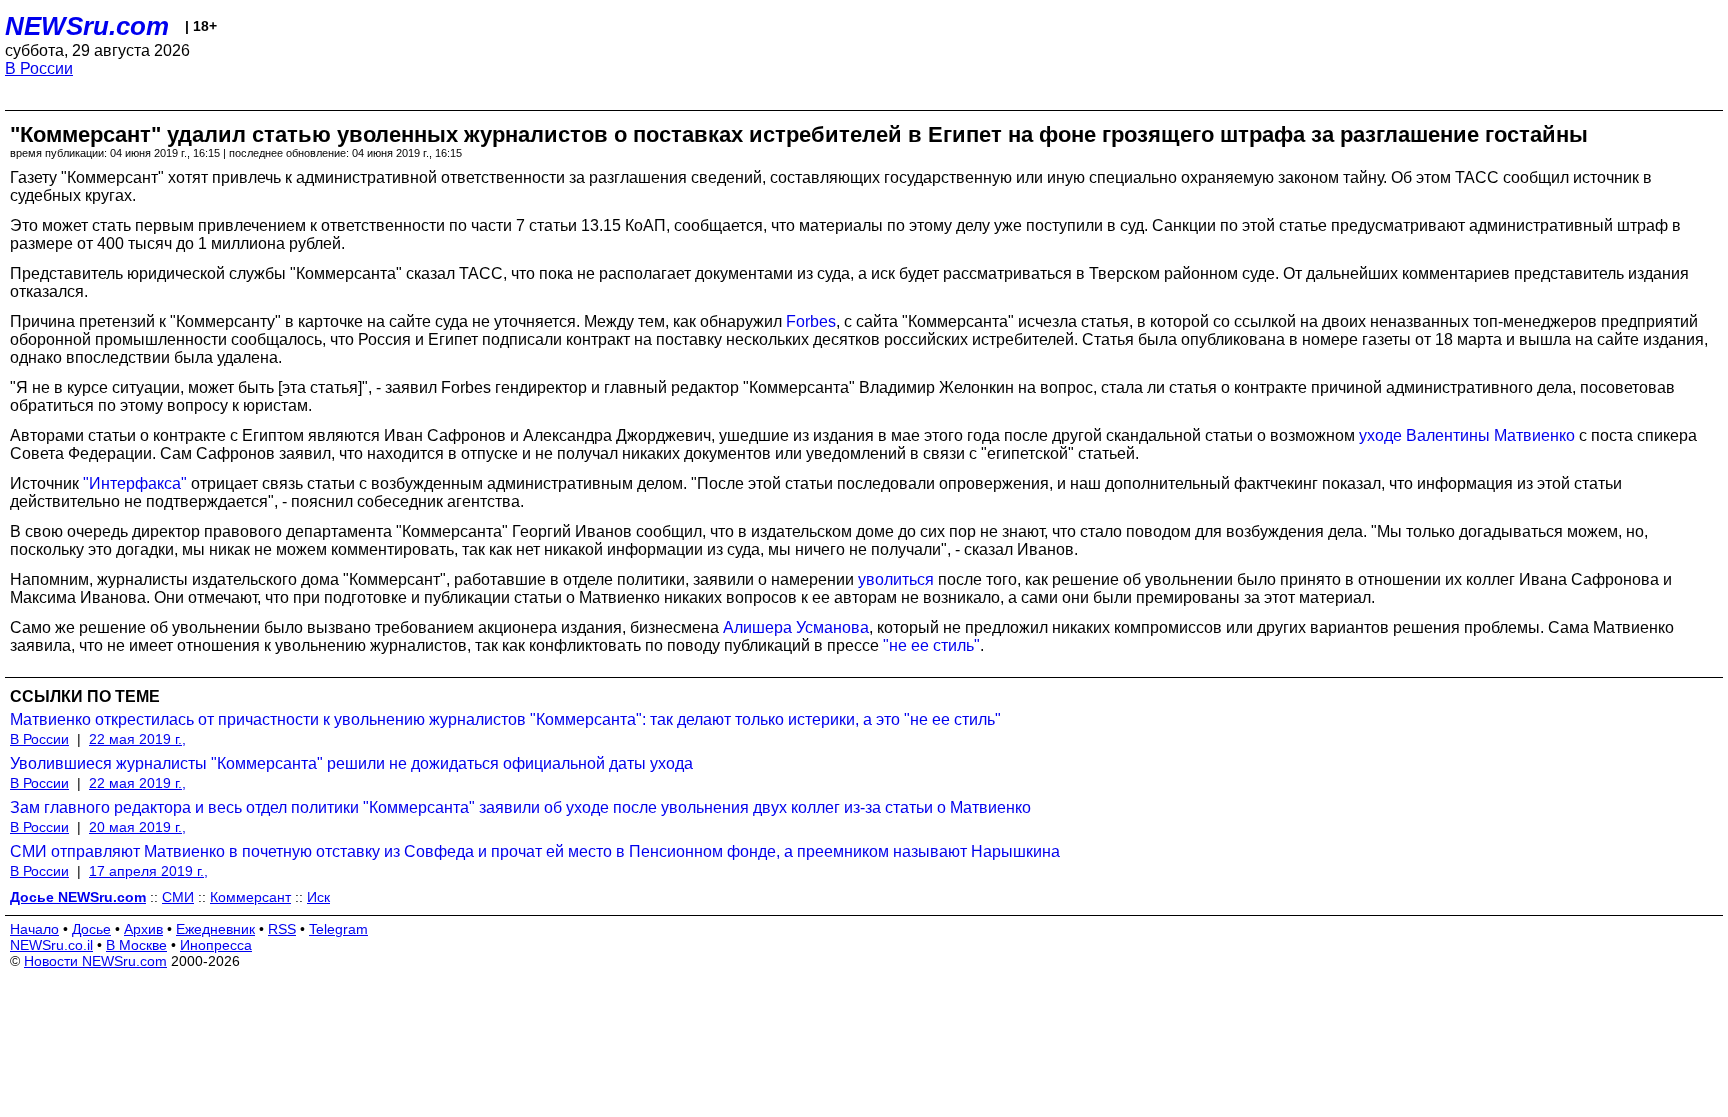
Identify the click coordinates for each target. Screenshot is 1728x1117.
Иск (318, 897)
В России (39, 68)
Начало (34, 929)
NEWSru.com (87, 26)
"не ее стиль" (931, 645)
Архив (143, 929)
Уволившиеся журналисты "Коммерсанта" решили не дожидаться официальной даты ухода (351, 763)
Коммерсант (250, 897)
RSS (282, 929)
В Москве (136, 945)
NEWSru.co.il (51, 945)
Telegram (338, 929)
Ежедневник (215, 929)
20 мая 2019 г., (137, 827)
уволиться (896, 579)
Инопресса (216, 945)
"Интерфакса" (135, 483)
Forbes (811, 321)
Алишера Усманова (796, 627)
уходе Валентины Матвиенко (1467, 435)
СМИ (178, 897)
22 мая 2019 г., (137, 739)
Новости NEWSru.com (95, 961)
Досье (91, 929)
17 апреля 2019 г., (148, 871)
